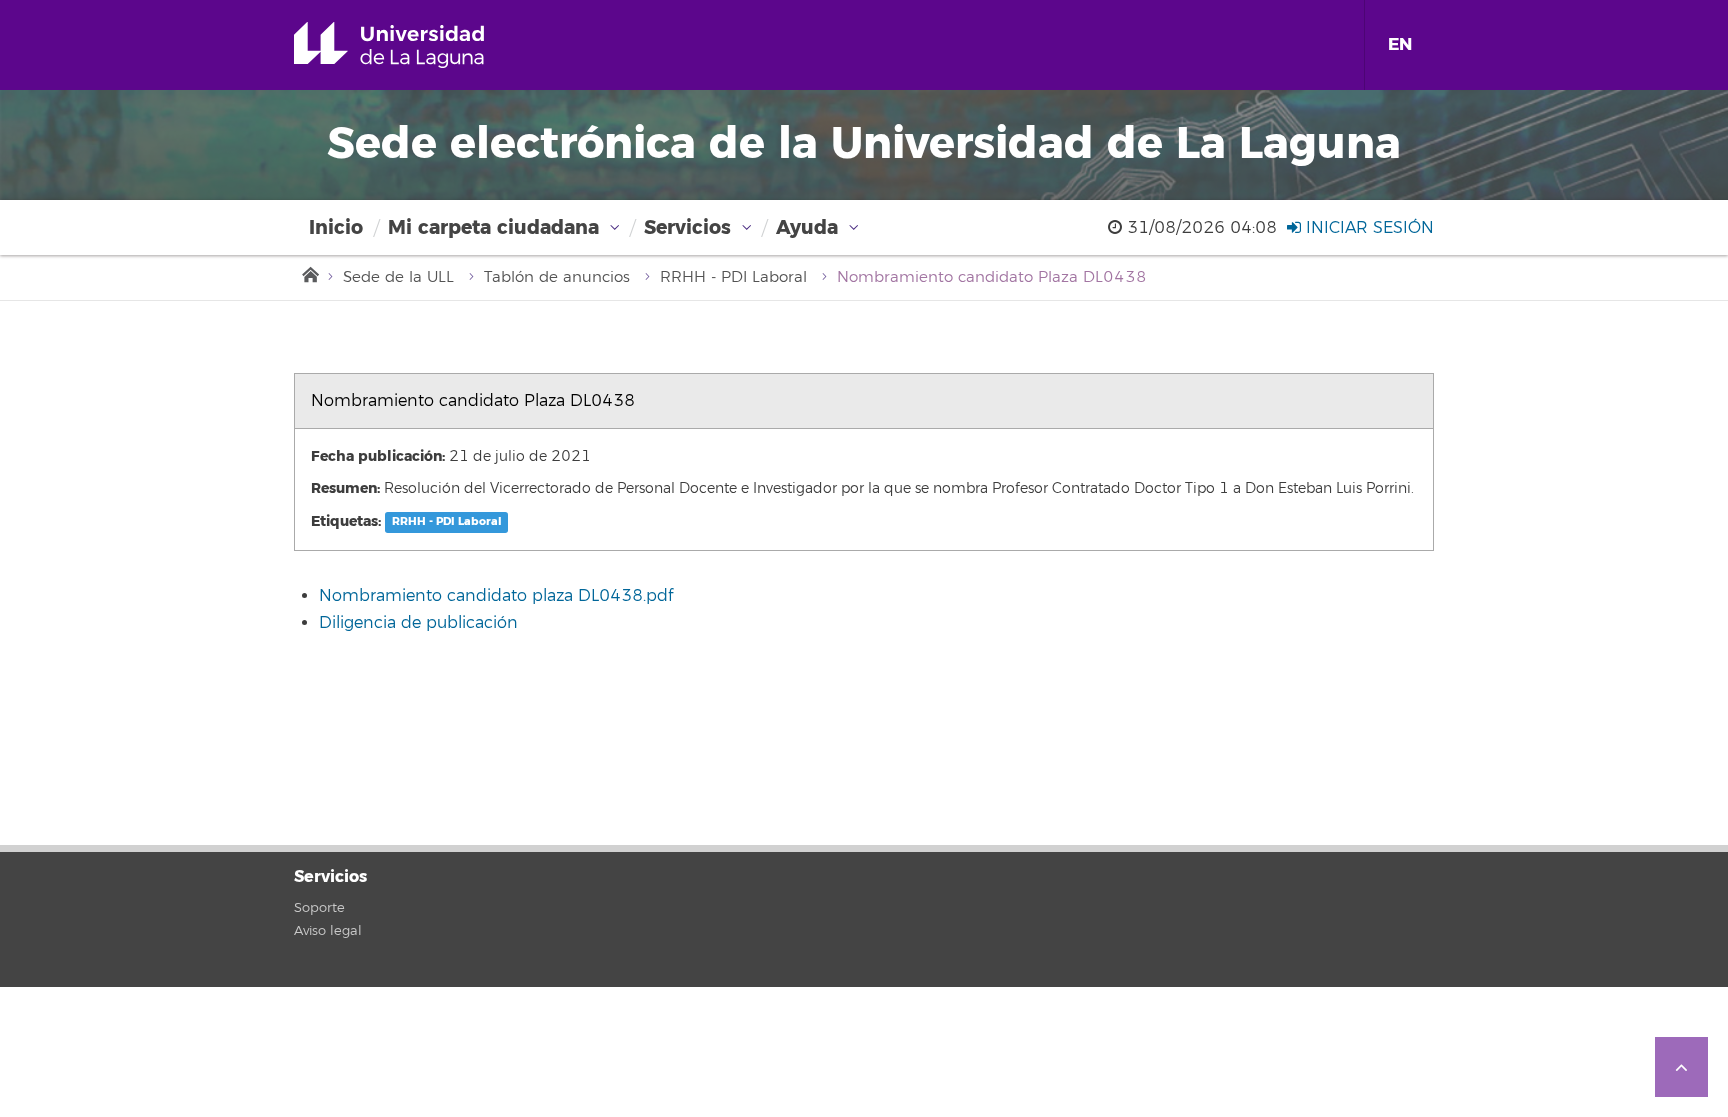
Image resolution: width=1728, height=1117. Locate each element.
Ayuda (807, 227)
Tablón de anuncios (557, 277)
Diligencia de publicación (418, 623)
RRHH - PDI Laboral (733, 277)
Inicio (336, 227)
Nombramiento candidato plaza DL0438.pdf (496, 596)
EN (1400, 44)
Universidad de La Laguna (417, 45)
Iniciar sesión (1367, 228)
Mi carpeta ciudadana (493, 227)
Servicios (687, 227)
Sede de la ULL (398, 277)
